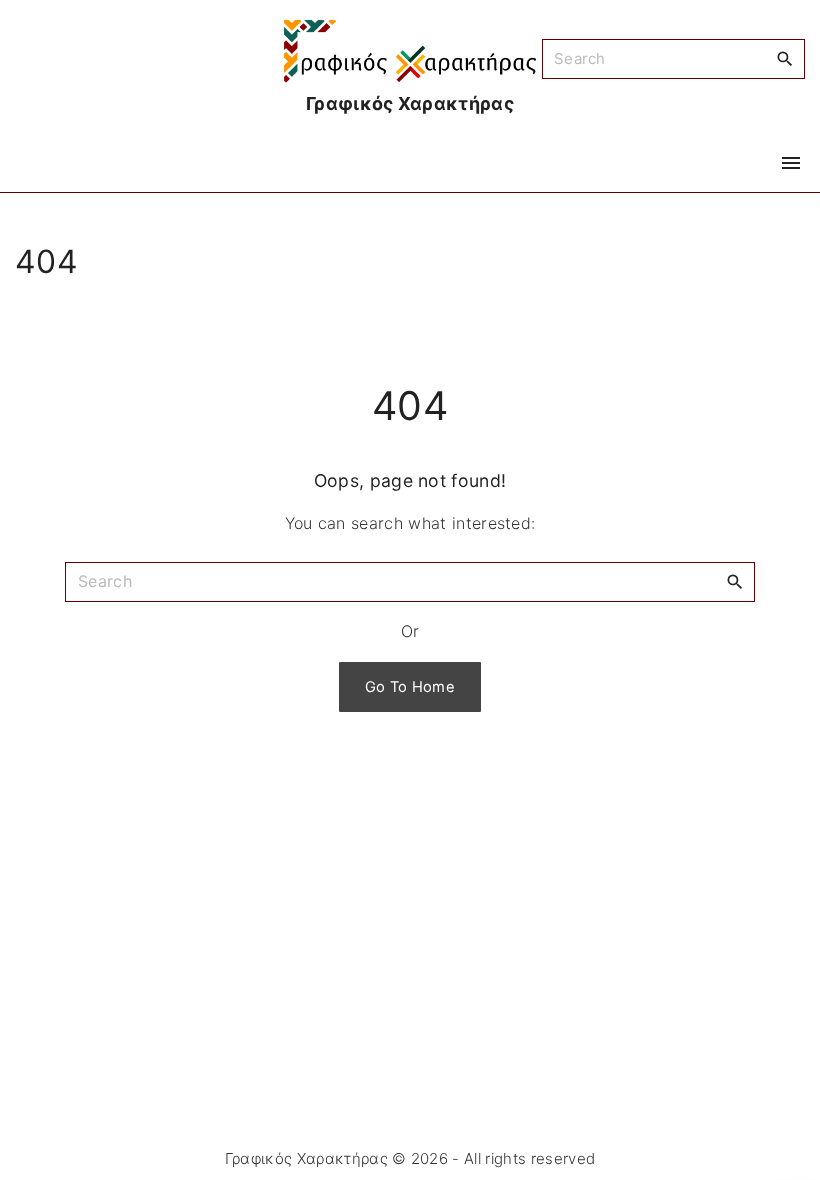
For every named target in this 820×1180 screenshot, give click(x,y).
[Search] (785, 58)
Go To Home (410, 687)
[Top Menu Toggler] (791, 163)
